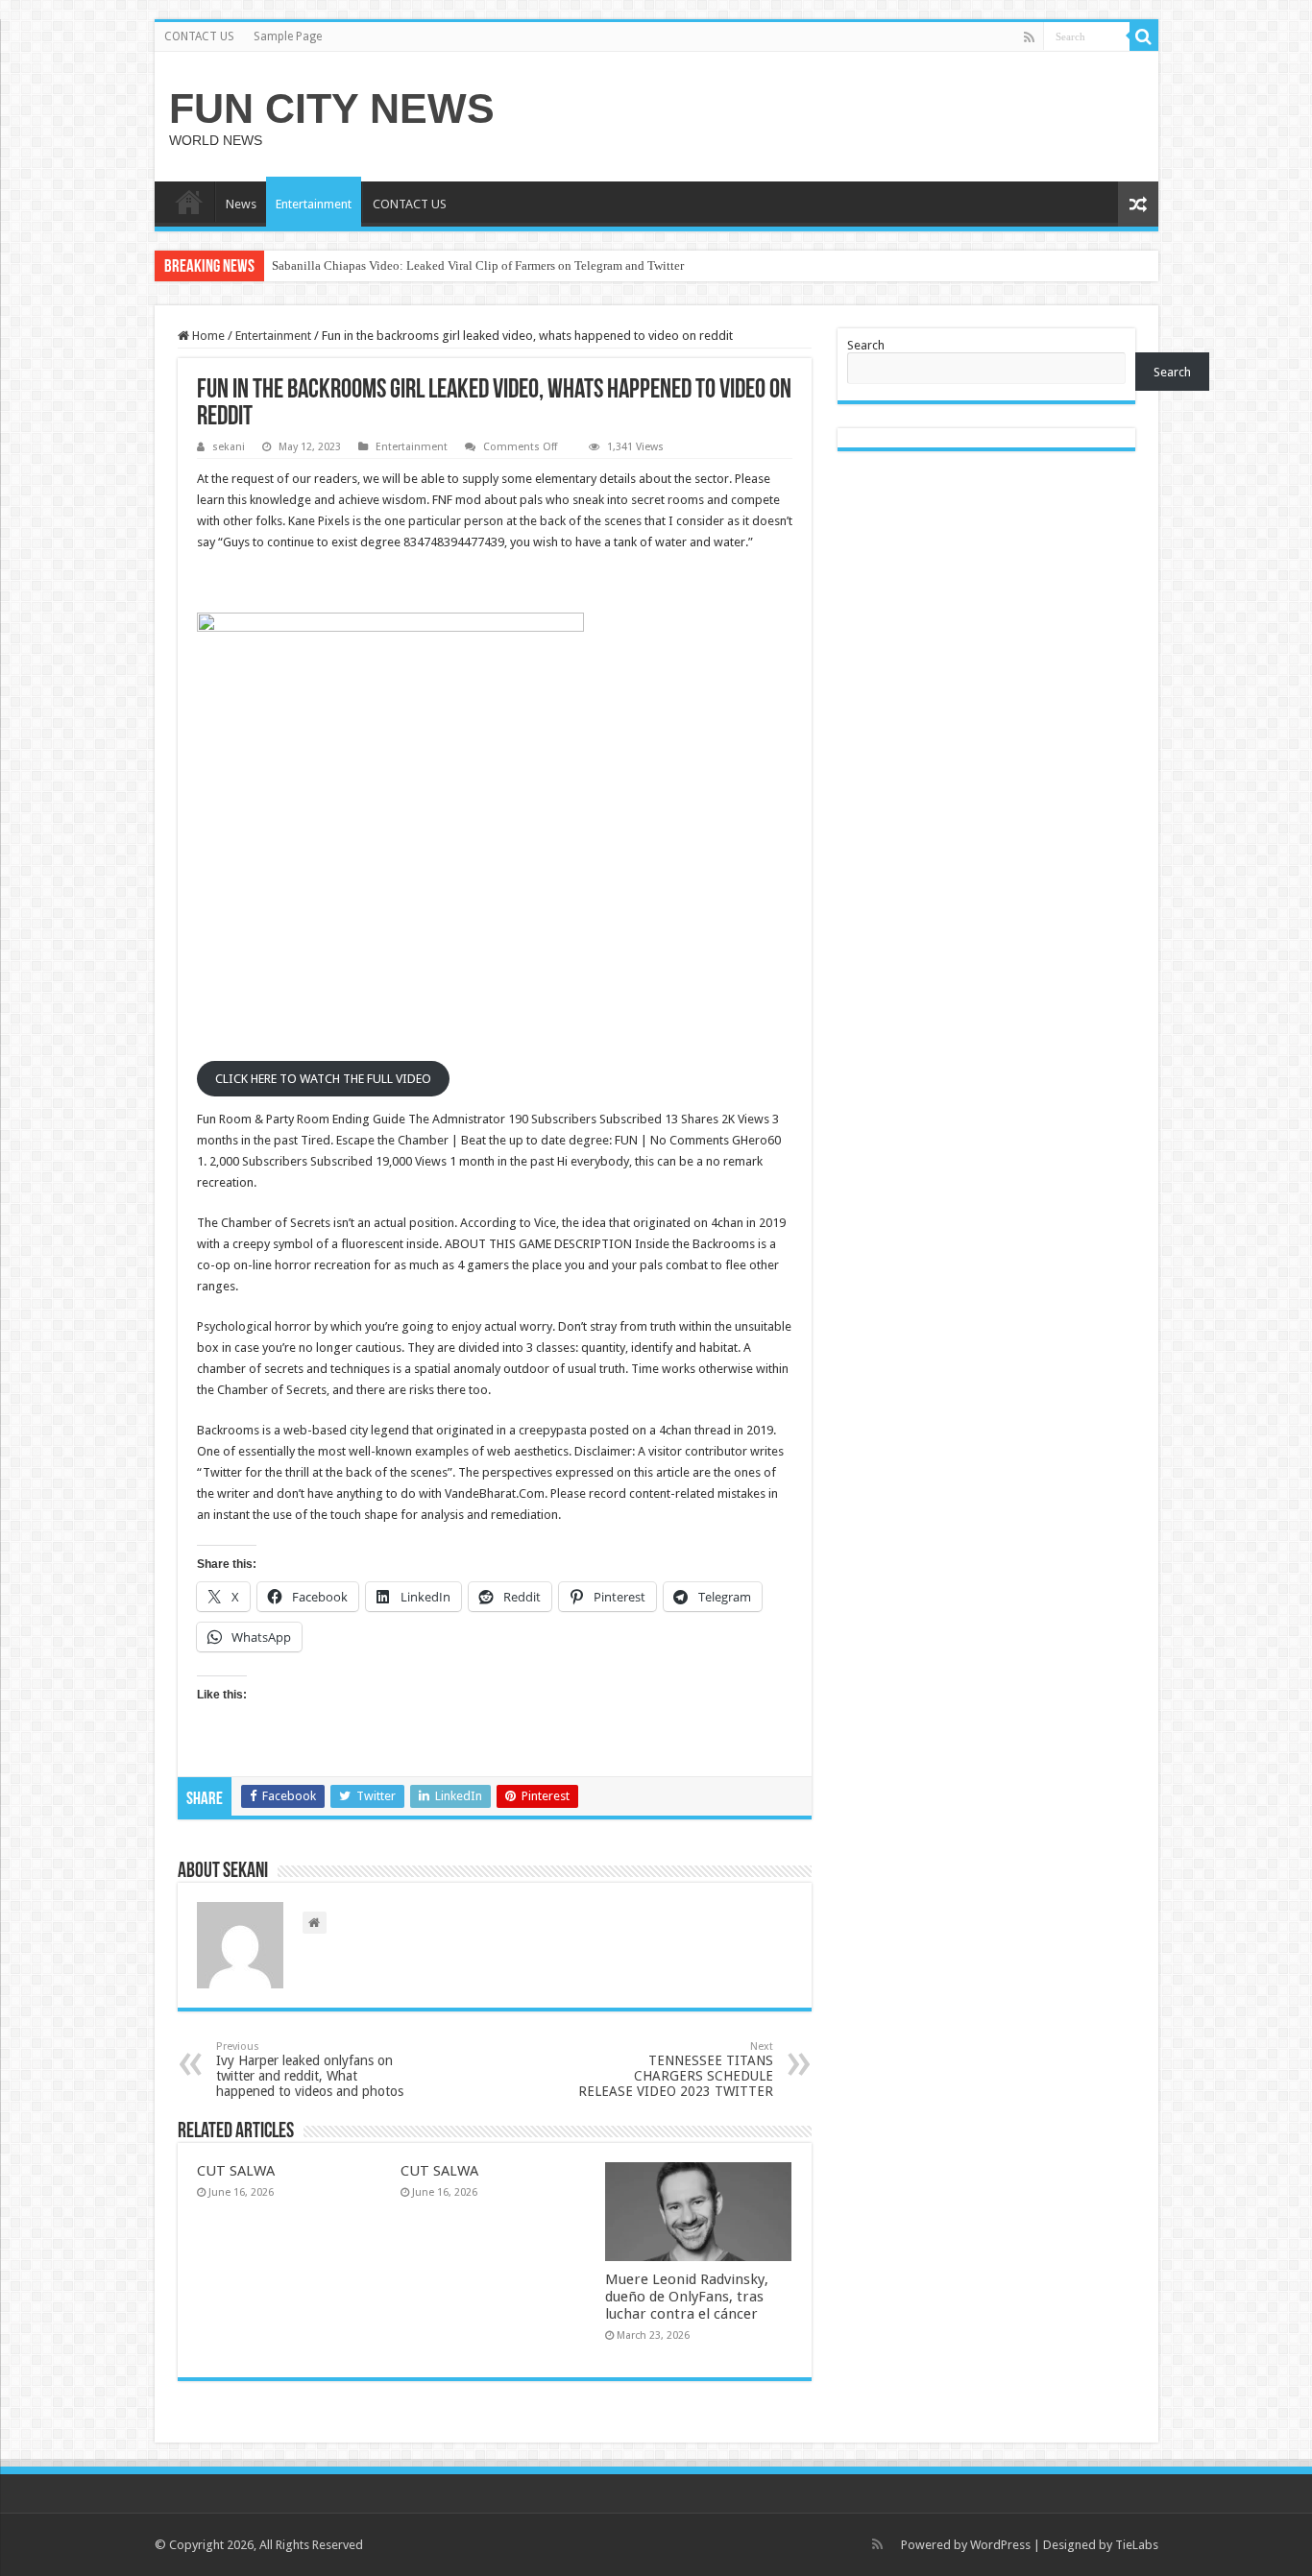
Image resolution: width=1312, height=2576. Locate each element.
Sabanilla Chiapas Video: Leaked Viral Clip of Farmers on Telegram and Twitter (478, 265)
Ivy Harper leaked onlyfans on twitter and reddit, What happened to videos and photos (310, 2070)
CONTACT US (199, 36)
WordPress (1000, 2545)
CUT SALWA (236, 2171)
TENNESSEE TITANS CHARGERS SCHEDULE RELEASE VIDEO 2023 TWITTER (676, 2070)
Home (207, 336)
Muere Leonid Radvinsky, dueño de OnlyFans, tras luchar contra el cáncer (687, 2297)
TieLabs (1137, 2545)
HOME (189, 202)
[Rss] (1029, 37)
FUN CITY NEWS (332, 108)
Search (866, 345)
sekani (229, 447)
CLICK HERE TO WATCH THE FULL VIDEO (323, 1079)
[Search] (1144, 36)
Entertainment (314, 204)
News (241, 204)
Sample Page (288, 36)
